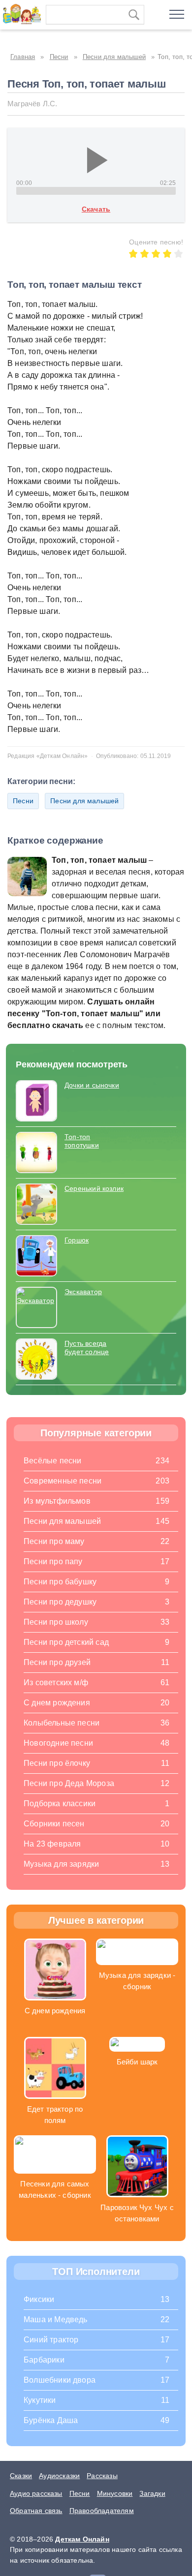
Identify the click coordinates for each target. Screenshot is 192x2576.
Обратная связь (36, 2511)
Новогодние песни (58, 1743)
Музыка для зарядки (61, 1864)
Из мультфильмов (57, 1501)
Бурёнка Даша (51, 2420)
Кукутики (40, 2400)
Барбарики (44, 2360)
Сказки (21, 2476)
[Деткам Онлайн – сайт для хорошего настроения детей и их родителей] (20, 12)
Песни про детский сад (66, 1642)
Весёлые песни (53, 1461)
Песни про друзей (57, 1662)
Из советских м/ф (56, 1682)
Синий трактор (51, 2340)
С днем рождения (57, 1703)
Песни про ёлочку (57, 1763)
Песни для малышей (84, 801)
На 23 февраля (52, 1844)
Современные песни (63, 1481)
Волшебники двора (60, 2380)
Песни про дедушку (60, 1602)
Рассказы (102, 2476)
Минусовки (115, 2493)
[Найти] (134, 15)
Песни (23, 801)
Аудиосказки (59, 2476)
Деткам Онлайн (82, 2539)
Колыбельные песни (62, 1723)
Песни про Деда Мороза (69, 1783)
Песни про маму (54, 1541)
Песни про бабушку (60, 1582)
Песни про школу (56, 1622)
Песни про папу (53, 1561)
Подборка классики (60, 1803)
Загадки (152, 2493)
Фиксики (39, 2299)
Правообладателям (102, 2511)
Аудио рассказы (36, 2493)
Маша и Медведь (56, 2319)
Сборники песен (54, 1824)
